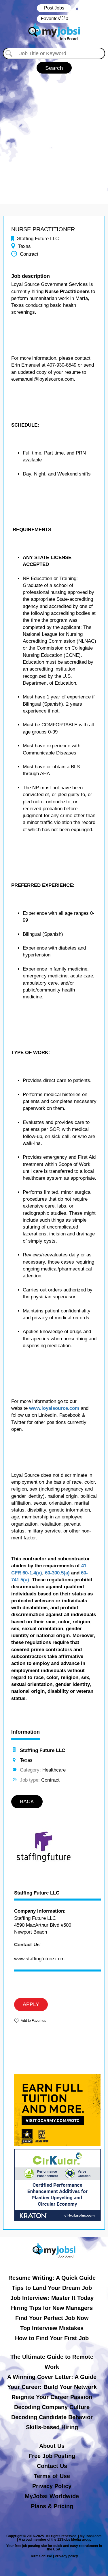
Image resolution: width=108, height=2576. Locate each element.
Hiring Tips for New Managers (52, 2308)
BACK (27, 1801)
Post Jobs (54, 8)
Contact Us (52, 2466)
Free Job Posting (52, 2456)
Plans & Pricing (52, 2506)
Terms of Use (52, 2476)
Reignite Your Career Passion (52, 2397)
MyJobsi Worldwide (52, 2496)
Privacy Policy (52, 2486)
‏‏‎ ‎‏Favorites (54, 19)
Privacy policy (66, 2556)
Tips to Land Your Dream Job (52, 2288)
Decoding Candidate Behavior (52, 2417)
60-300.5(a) (57, 1573)
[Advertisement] (54, 136)
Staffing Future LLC (37, 1893)
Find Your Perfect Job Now (52, 2318)
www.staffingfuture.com (39, 1959)
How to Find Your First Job (52, 2338)
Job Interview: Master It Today (52, 2298)
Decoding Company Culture (52, 2407)
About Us (52, 2446)
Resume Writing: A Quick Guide (52, 2278)
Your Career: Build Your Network (52, 2387)
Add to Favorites (33, 2021)
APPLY (31, 2004)
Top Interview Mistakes (52, 2328)
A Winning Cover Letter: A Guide (52, 2377)
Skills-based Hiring (52, 2427)
